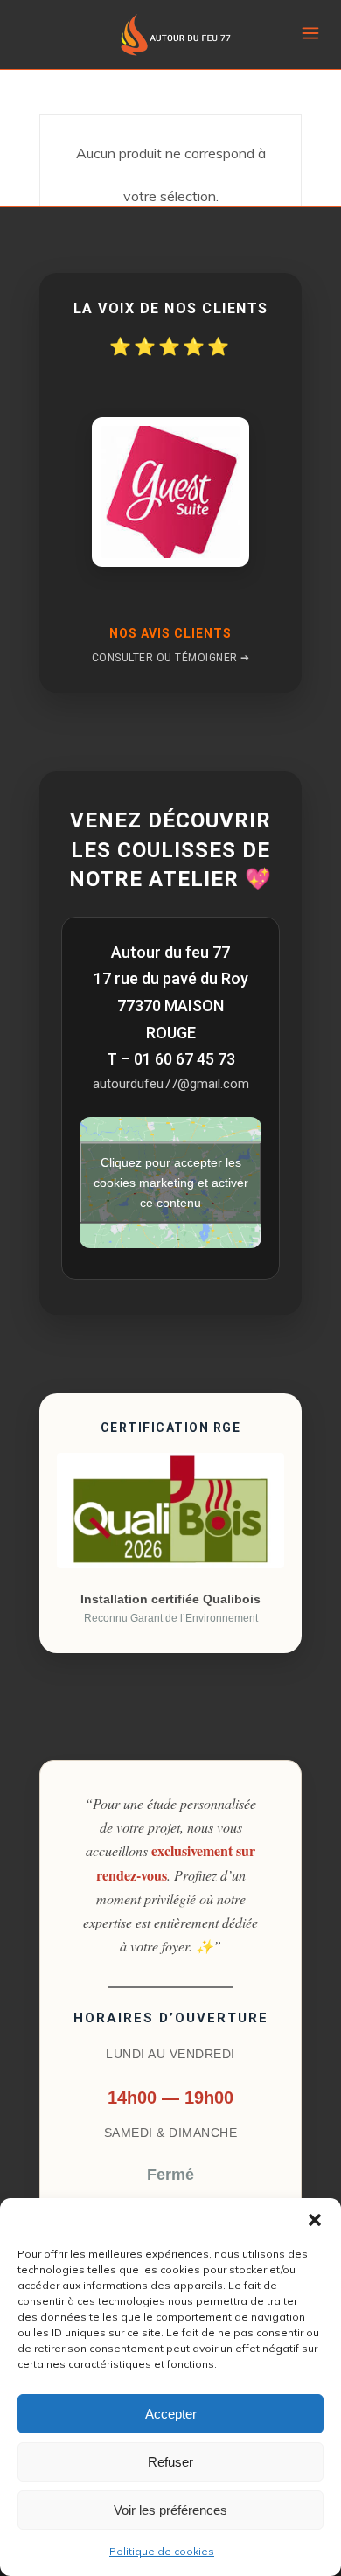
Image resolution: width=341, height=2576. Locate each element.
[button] (315, 2220)
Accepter (171, 2414)
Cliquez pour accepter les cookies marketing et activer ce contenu (171, 1183)
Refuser (170, 2462)
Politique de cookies (162, 2551)
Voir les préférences (170, 2510)
